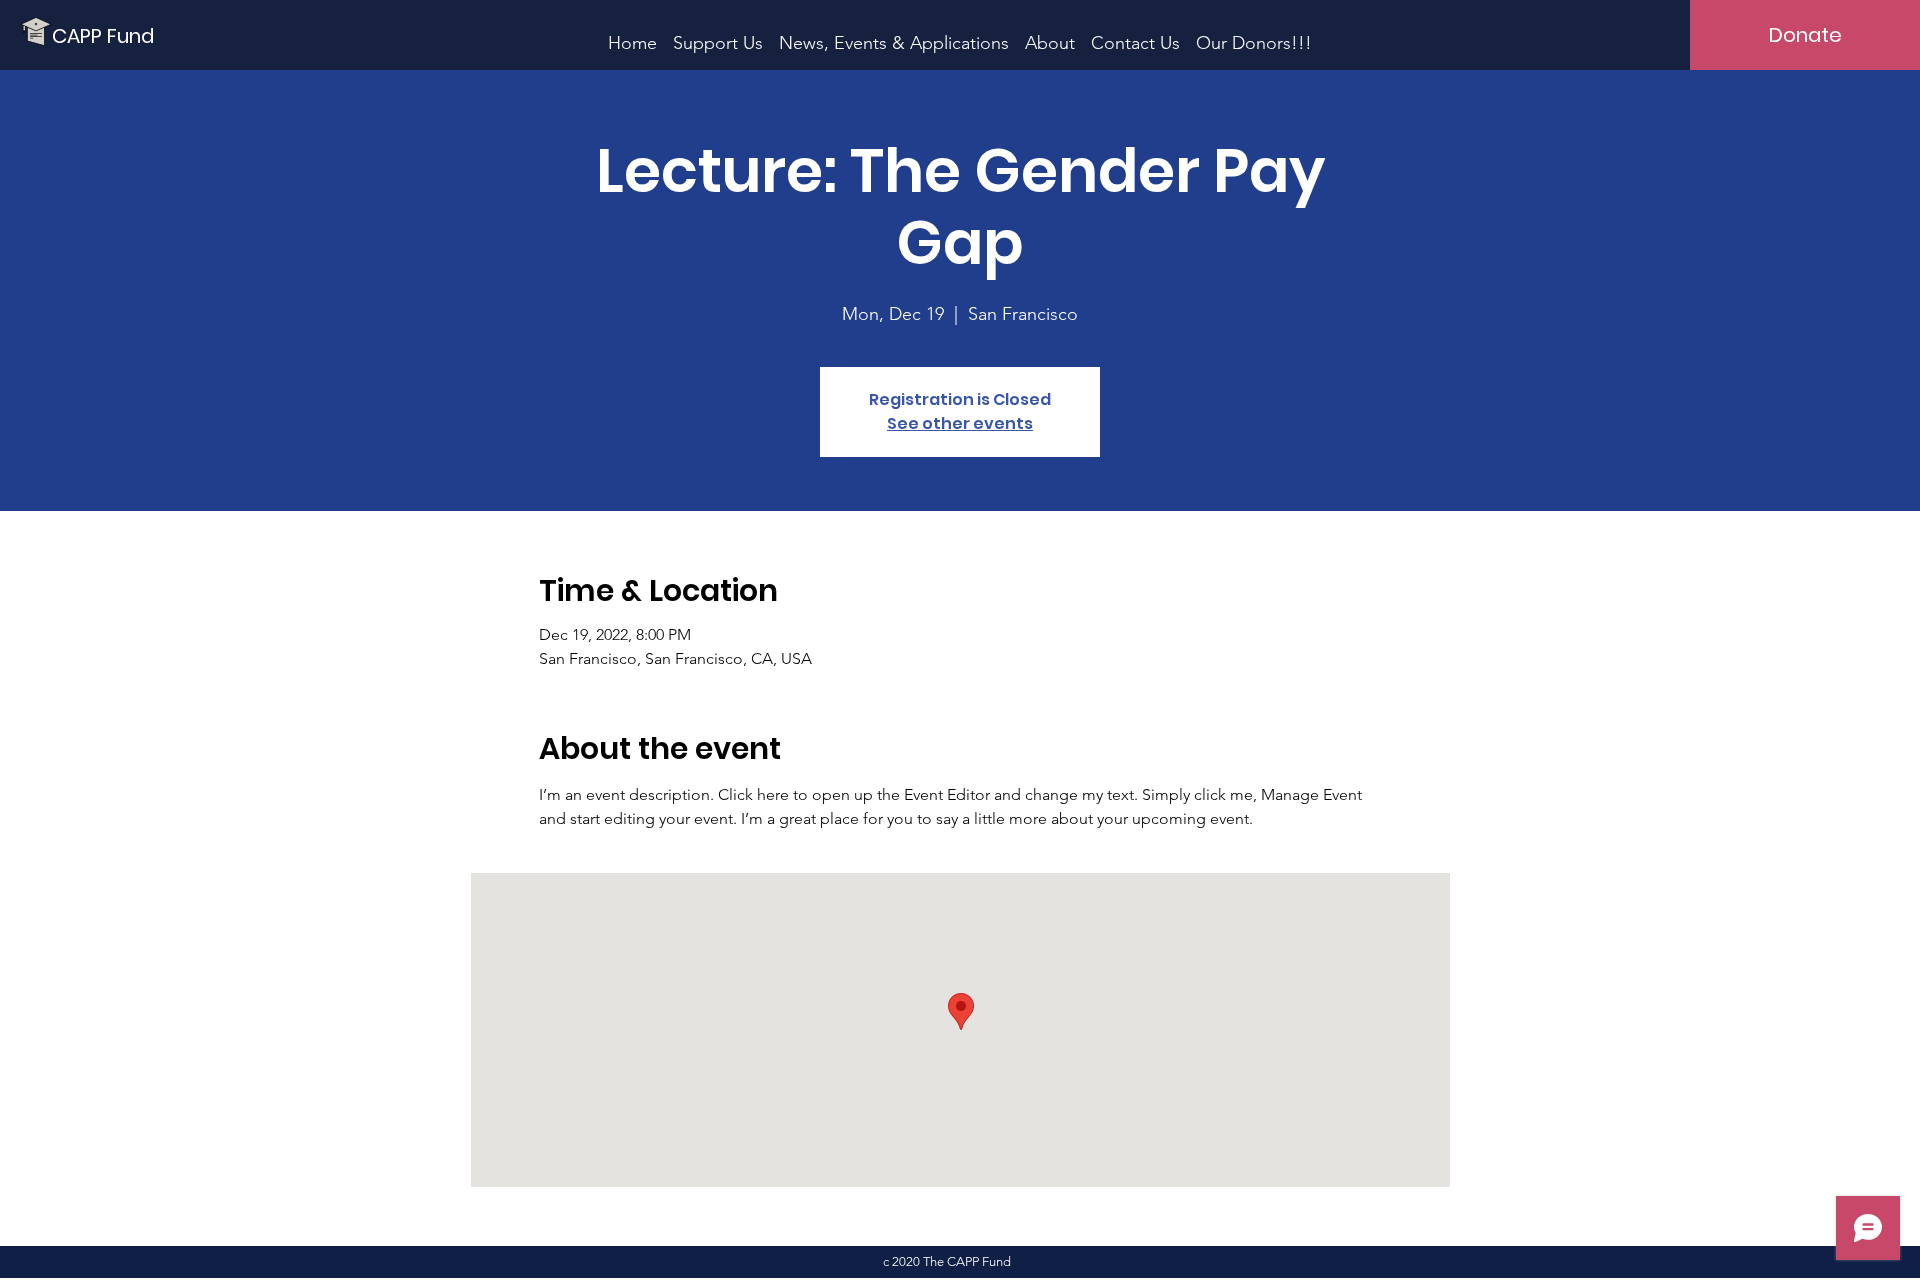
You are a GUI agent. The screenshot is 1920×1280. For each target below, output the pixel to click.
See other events (960, 423)
